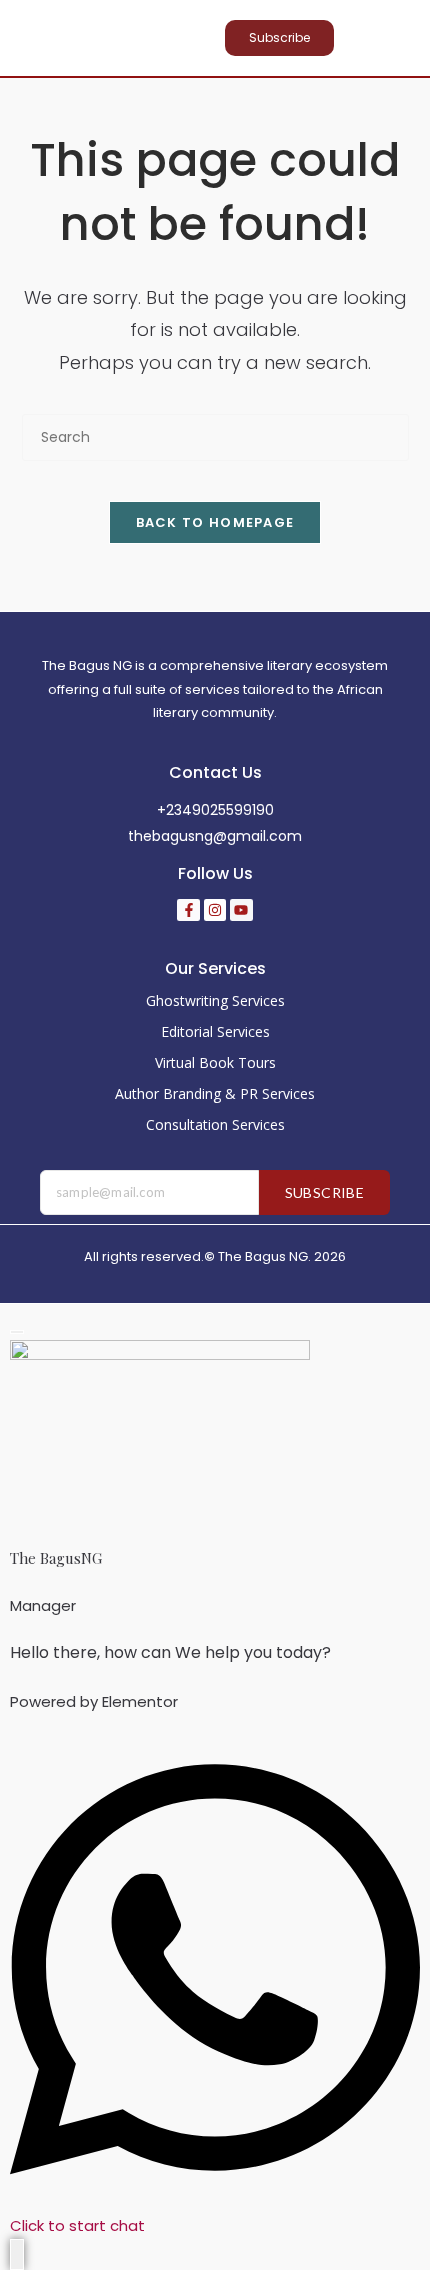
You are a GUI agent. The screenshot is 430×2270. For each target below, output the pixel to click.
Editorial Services (215, 1031)
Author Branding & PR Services (215, 1093)
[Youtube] (241, 910)
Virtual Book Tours (215, 1062)
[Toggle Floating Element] (17, 2254)
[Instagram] (215, 910)
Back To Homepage (215, 522)
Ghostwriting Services (215, 1000)
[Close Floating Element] (17, 1332)
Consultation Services (215, 1124)
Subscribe (325, 1192)
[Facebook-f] (188, 910)
